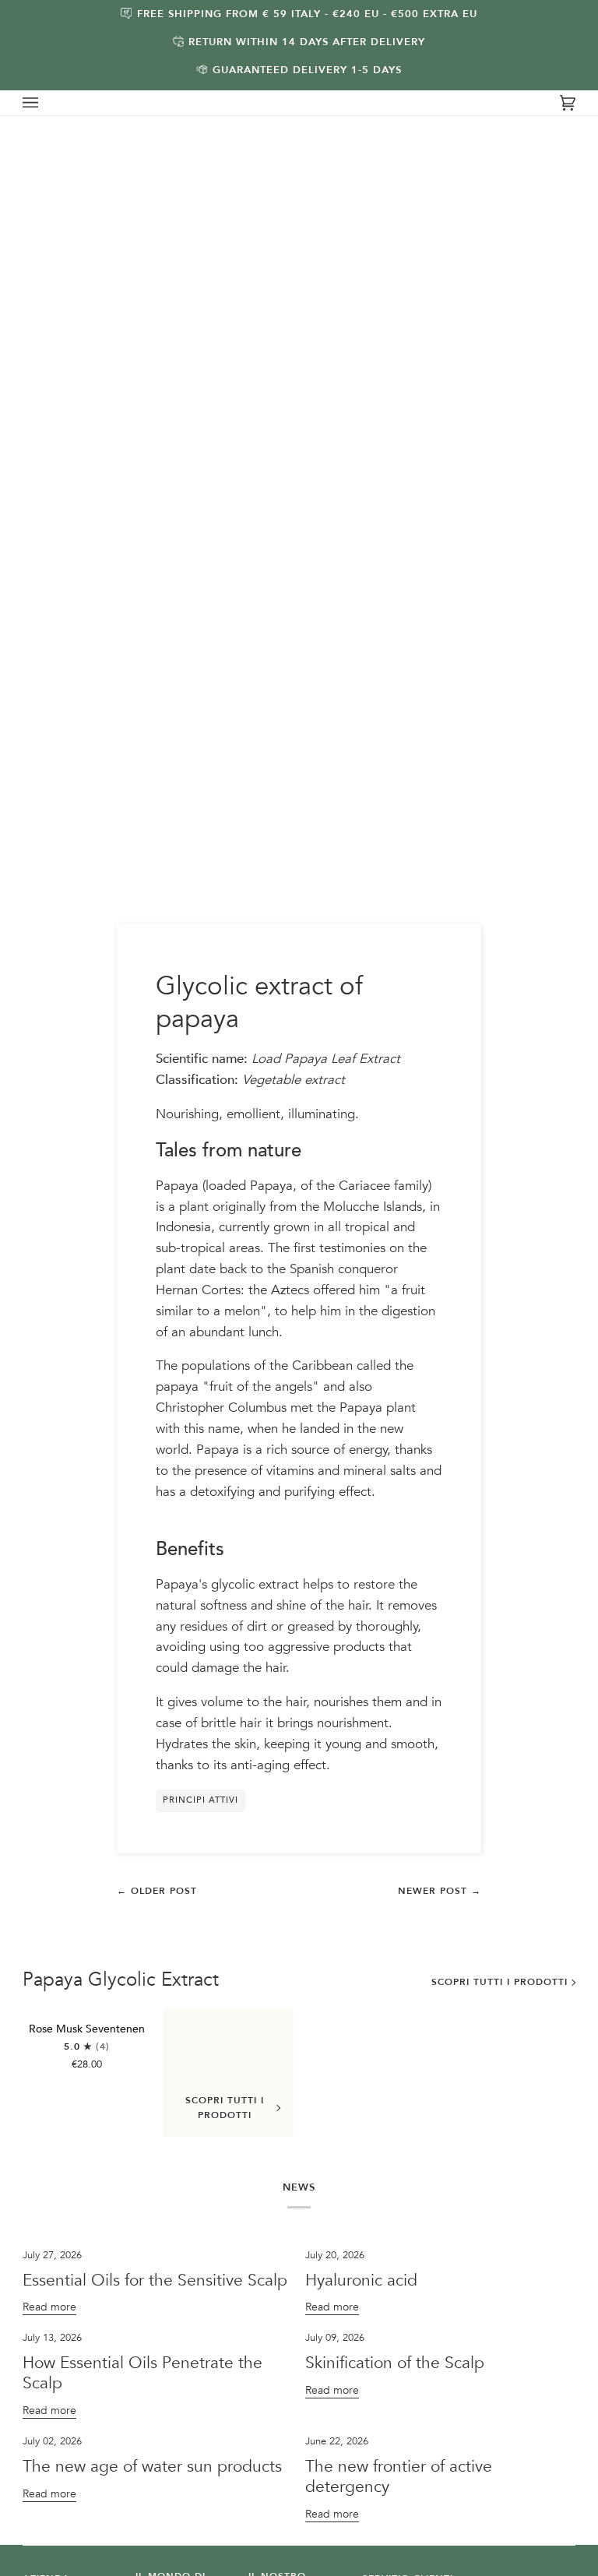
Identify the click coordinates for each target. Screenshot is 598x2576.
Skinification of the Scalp (395, 2363)
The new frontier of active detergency (399, 2477)
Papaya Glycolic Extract (121, 1980)
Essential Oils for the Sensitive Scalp (155, 2280)
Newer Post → (440, 1891)
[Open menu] (46, 103)
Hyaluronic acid (361, 2280)
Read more (49, 2307)
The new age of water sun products (152, 2467)
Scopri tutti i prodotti (500, 1982)
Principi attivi (201, 1800)
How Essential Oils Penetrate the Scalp (142, 2373)
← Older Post (157, 1891)
